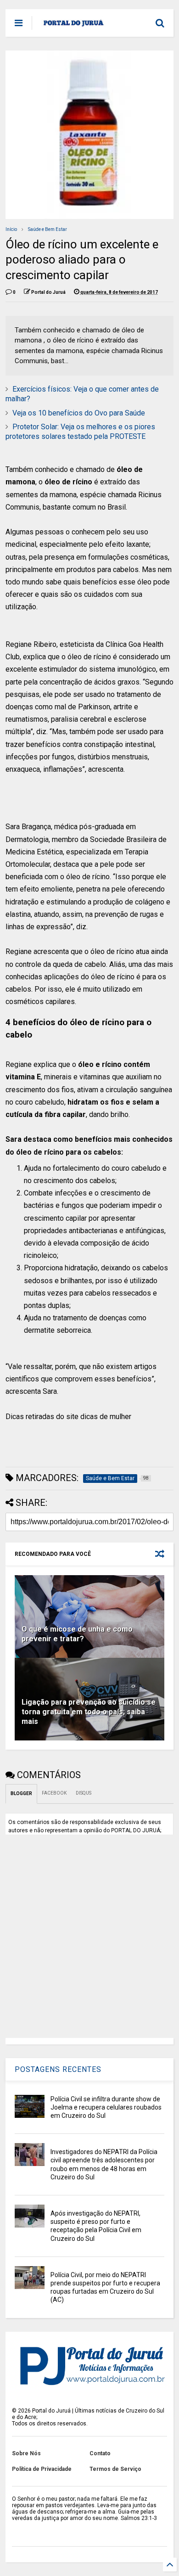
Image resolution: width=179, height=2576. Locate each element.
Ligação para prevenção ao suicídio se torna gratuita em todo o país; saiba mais (89, 1712)
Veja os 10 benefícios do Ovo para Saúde (79, 413)
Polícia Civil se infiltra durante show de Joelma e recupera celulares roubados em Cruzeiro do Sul (106, 2107)
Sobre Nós (26, 2453)
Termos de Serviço (115, 2469)
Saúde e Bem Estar (48, 229)
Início (11, 229)
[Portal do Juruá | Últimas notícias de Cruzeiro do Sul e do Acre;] (74, 26)
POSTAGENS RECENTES (58, 2069)
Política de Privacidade (42, 2469)
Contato (100, 2453)
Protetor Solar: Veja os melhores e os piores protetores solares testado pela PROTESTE (80, 432)
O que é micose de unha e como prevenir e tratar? (77, 1634)
